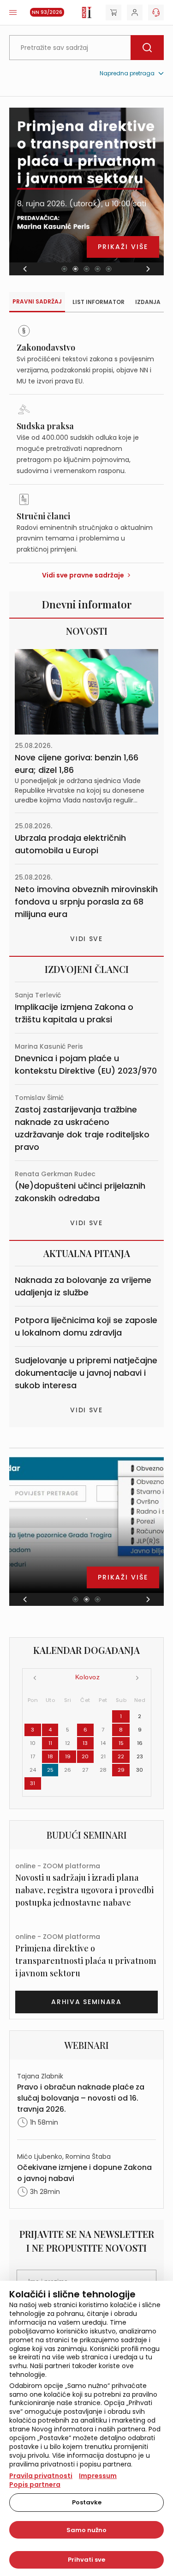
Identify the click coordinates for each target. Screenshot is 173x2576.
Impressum (98, 2476)
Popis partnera (35, 2485)
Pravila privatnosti (41, 2476)
